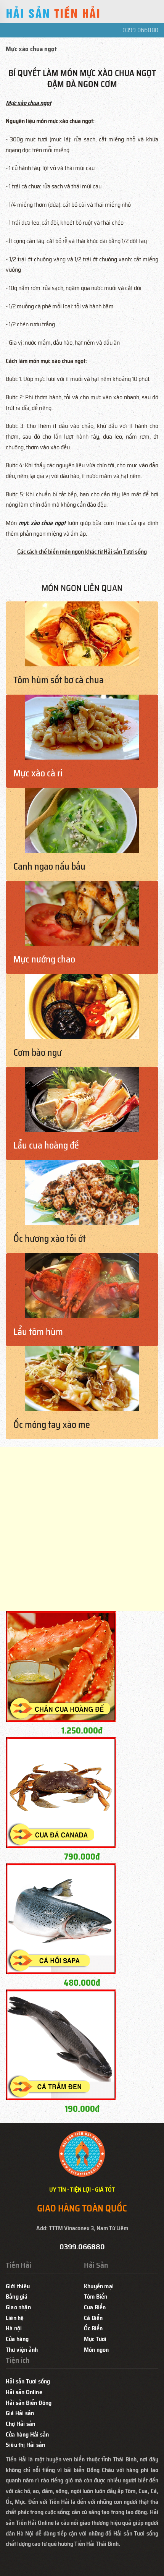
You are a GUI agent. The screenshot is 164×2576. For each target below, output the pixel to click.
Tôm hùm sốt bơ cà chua (59, 680)
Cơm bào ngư (38, 1053)
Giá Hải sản (20, 2413)
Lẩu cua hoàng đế (46, 1145)
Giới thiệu (18, 2286)
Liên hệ (15, 2318)
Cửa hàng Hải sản (27, 2434)
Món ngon (96, 2350)
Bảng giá (17, 2297)
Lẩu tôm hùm (38, 1332)
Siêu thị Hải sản (25, 2445)
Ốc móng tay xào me (52, 1425)
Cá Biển (93, 2318)
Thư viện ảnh (22, 2350)
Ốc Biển (93, 2328)
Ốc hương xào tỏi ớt (50, 1239)
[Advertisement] (82, 1529)
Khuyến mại (99, 2286)
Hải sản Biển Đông (29, 2403)
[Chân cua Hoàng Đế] (61, 1666)
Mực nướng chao (44, 959)
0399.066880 (140, 30)
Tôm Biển (96, 2297)
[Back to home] (53, 13)
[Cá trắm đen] (61, 2044)
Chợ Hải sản (20, 2424)
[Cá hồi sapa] (61, 1918)
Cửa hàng (17, 2339)
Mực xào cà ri (38, 773)
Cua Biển (95, 2307)
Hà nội (14, 2328)
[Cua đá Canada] (61, 1792)
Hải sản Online (24, 2392)
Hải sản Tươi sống (28, 2381)
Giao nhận (18, 2307)
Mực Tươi (95, 2339)
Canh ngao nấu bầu (49, 867)
